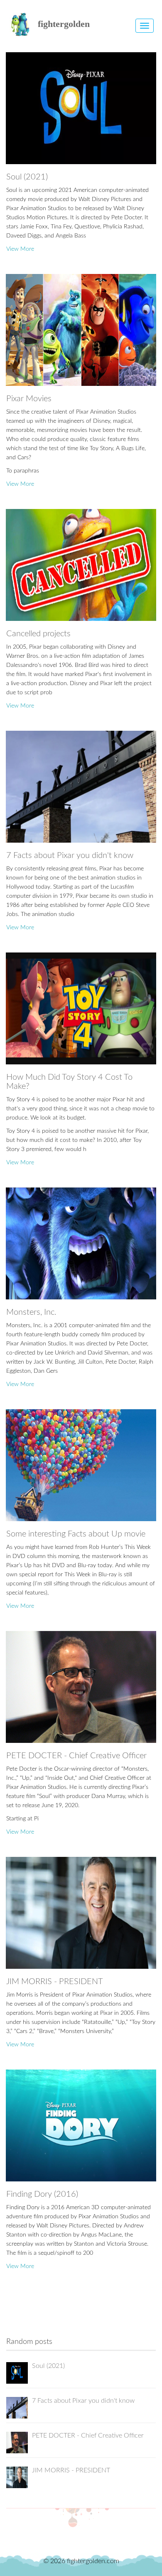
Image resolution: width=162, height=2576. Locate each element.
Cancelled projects (38, 634)
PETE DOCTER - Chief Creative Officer (76, 1756)
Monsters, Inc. (31, 1312)
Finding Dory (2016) (42, 2194)
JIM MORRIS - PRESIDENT (55, 1982)
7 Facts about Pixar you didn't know (70, 855)
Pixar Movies (29, 399)
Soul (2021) (27, 177)
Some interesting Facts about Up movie (76, 1534)
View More (20, 249)
